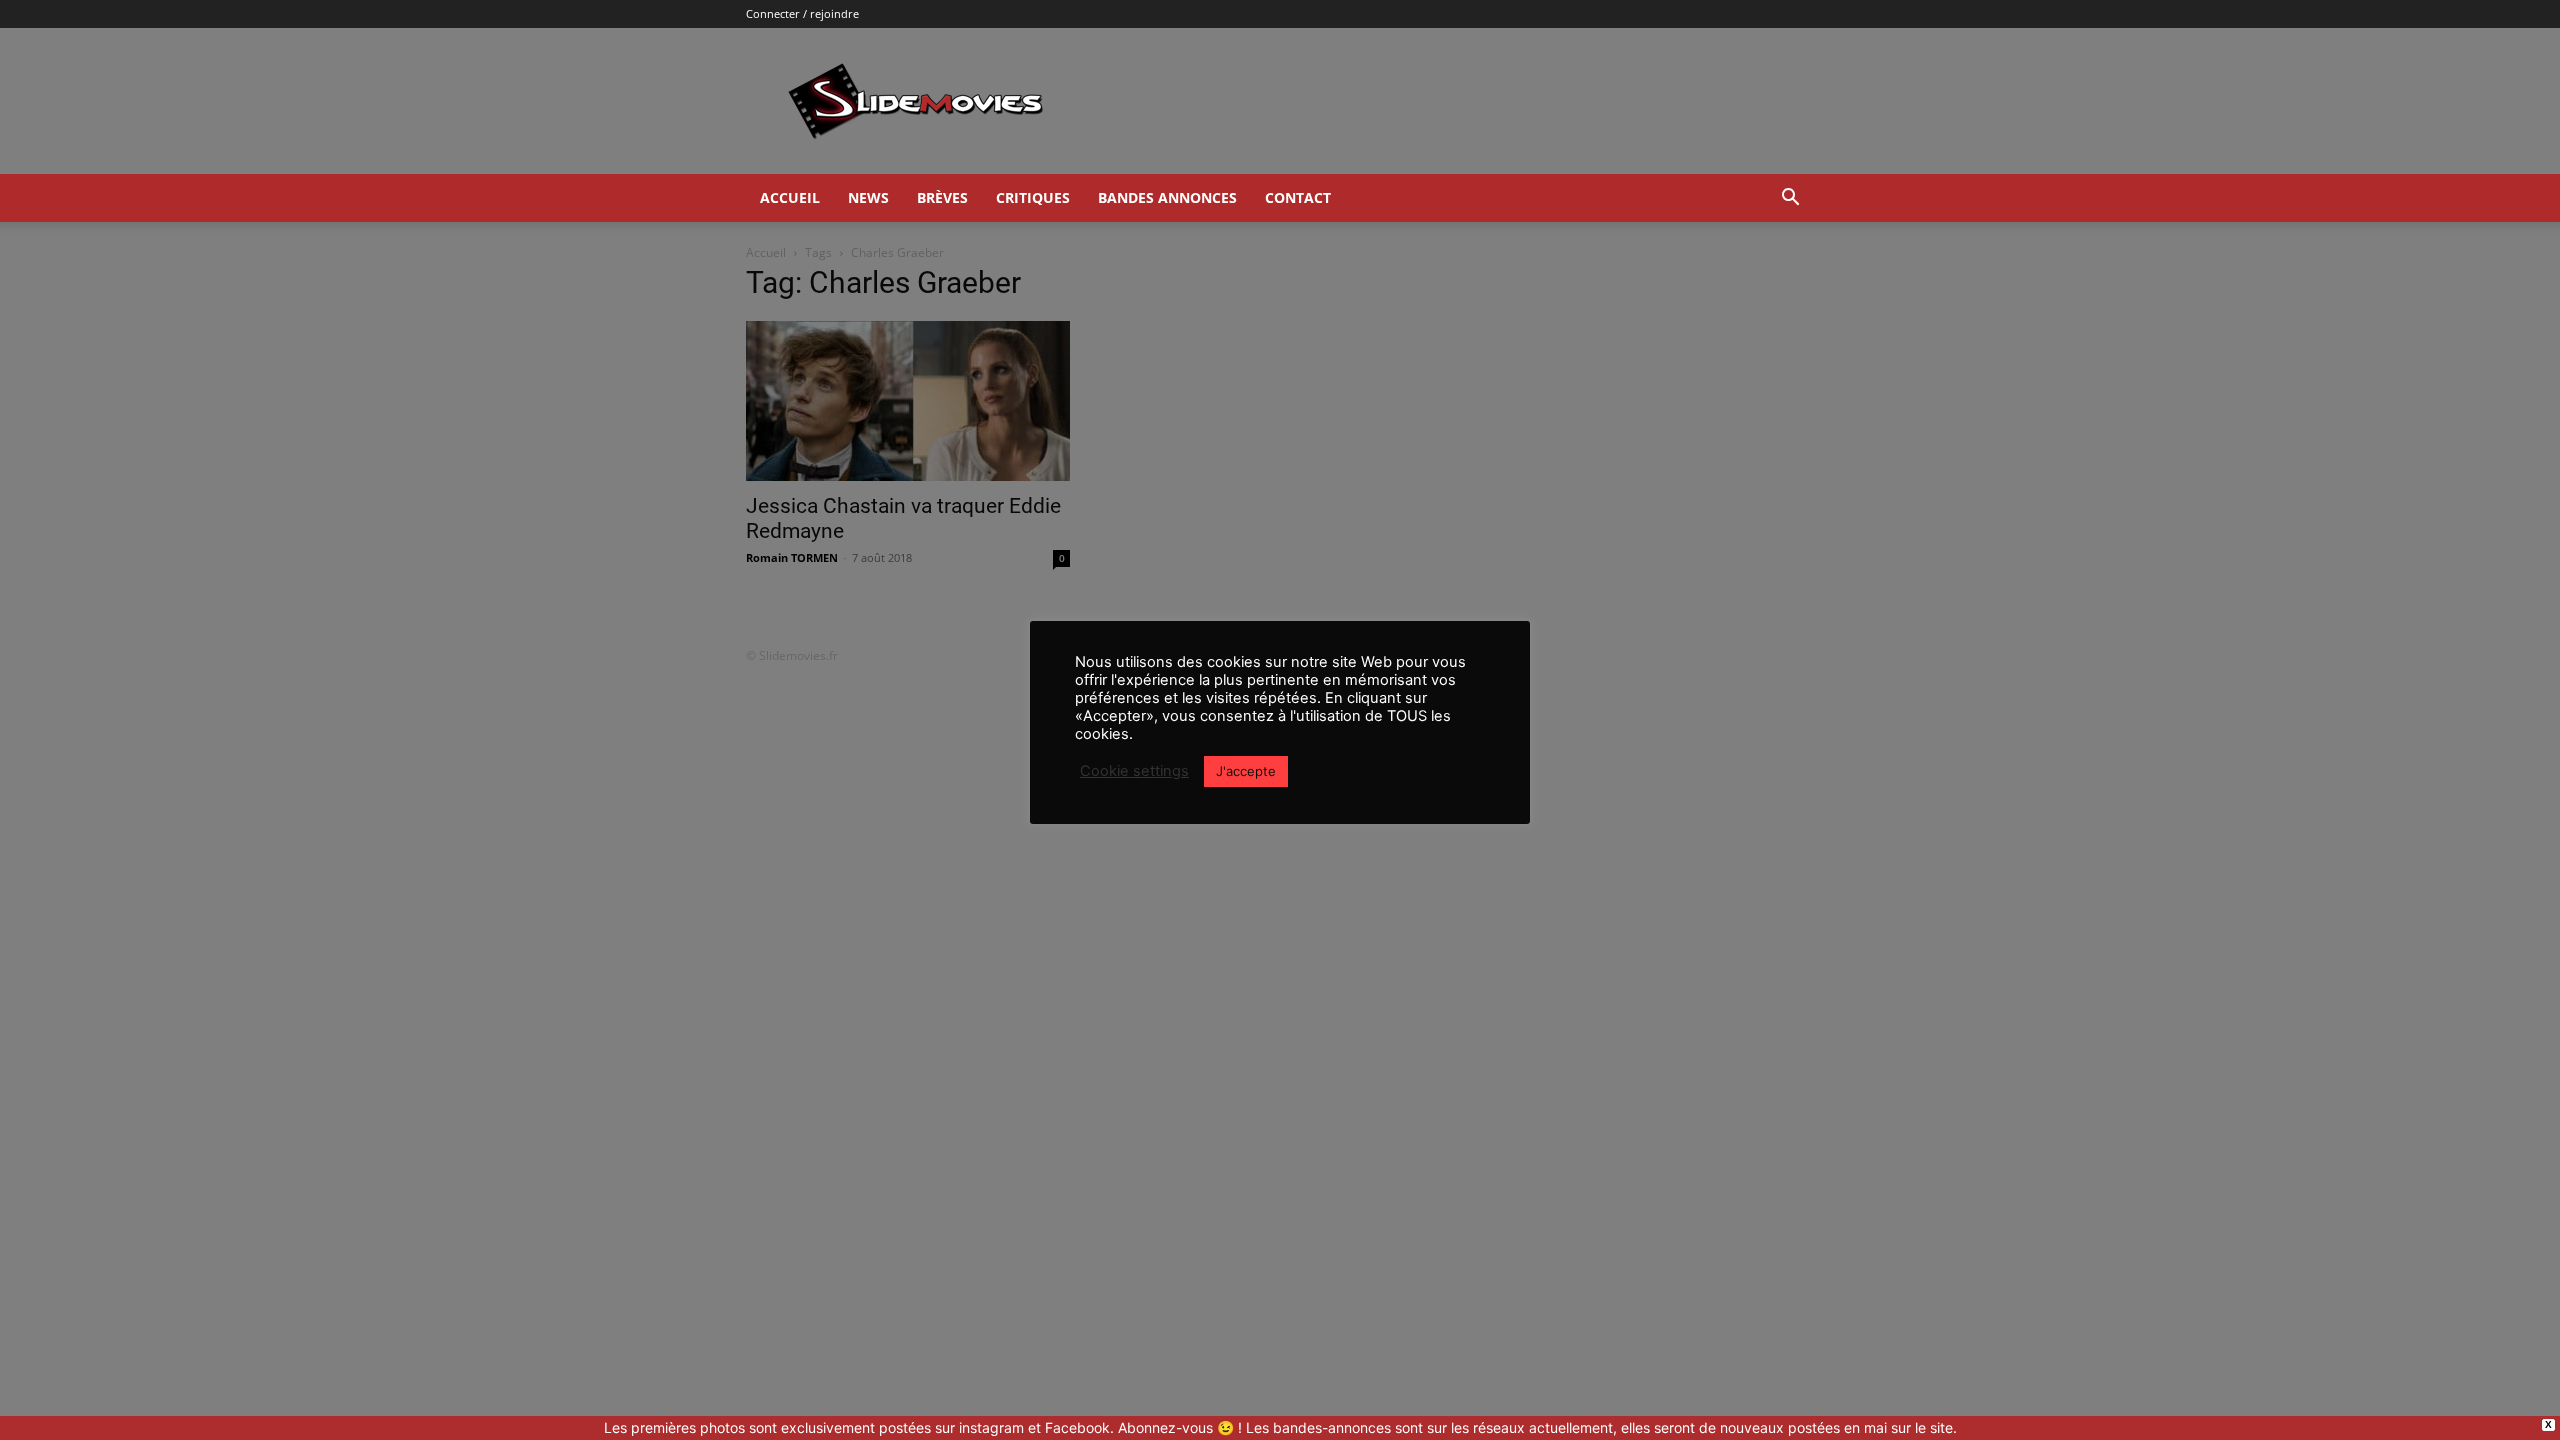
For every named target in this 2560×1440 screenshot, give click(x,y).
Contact (1298, 197)
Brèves (942, 197)
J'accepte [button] (1246, 771)
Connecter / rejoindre (802, 13)
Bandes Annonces (1167, 197)
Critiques (1033, 197)
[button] (1790, 199)
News (868, 197)
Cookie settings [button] (1134, 771)
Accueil (790, 197)
